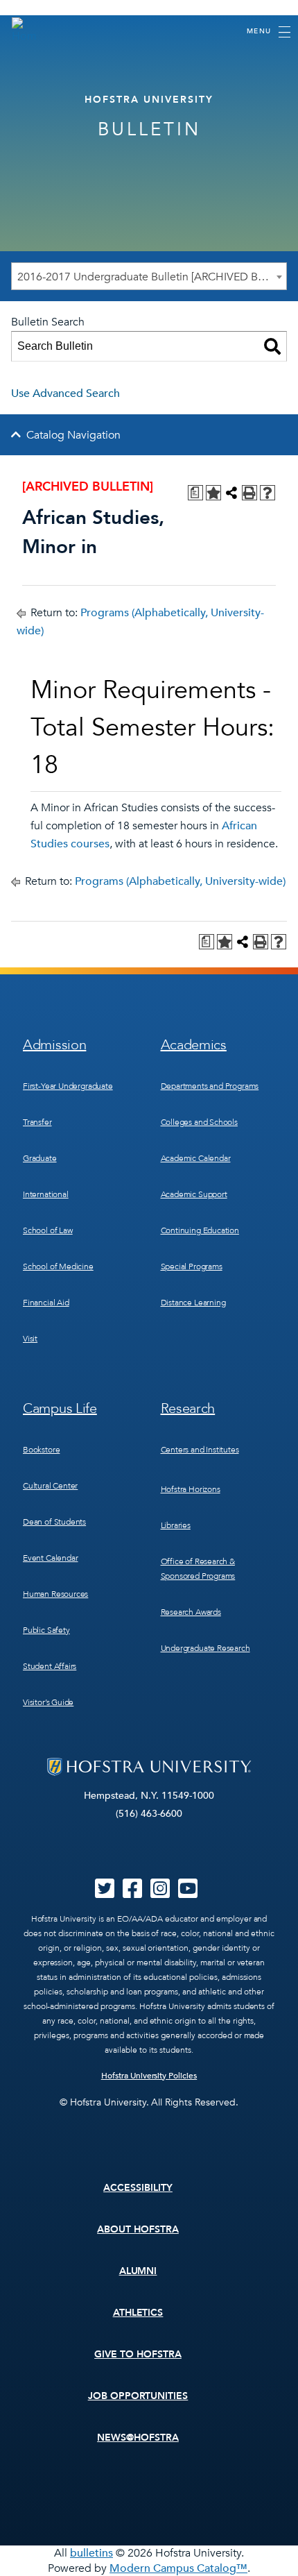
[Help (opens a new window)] (268, 493)
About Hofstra (138, 2229)
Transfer (37, 1122)
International (46, 1194)
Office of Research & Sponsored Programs (198, 1569)
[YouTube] (188, 1893)
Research (188, 1408)
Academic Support (194, 1194)
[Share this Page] (231, 493)
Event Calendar (50, 1558)
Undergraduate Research (205, 1648)
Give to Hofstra (138, 2354)
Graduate (40, 1158)
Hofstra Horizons (191, 1489)
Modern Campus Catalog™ (178, 2568)
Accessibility (138, 2188)
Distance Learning (193, 1303)
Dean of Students (54, 1522)
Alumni (138, 2271)
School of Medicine (58, 1266)
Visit (30, 1339)
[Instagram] (160, 1893)
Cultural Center (50, 1486)
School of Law (48, 1230)
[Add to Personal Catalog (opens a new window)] (213, 493)
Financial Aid (46, 1303)
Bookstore (41, 1450)
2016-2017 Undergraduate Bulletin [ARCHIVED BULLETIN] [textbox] (152, 277)
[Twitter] (105, 1893)
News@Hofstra (138, 2438)
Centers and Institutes (200, 1450)
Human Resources (55, 1594)
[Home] (24, 31)
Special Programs (192, 1266)
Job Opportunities (138, 2396)
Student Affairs (50, 1666)
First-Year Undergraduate (68, 1086)
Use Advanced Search (65, 393)
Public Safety (46, 1630)
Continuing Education (200, 1230)
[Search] (272, 346)
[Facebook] (132, 1893)
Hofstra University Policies (149, 2076)
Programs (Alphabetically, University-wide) (180, 881)
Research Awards (191, 1612)
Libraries (176, 1525)
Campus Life (60, 1408)
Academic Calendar (196, 1158)
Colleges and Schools (199, 1122)
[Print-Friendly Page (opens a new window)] (249, 493)
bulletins (91, 2553)
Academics (194, 1045)
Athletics (138, 2313)
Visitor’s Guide (48, 1702)
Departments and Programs (210, 1086)
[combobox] (149, 276)
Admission (54, 1045)
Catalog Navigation (73, 435)
